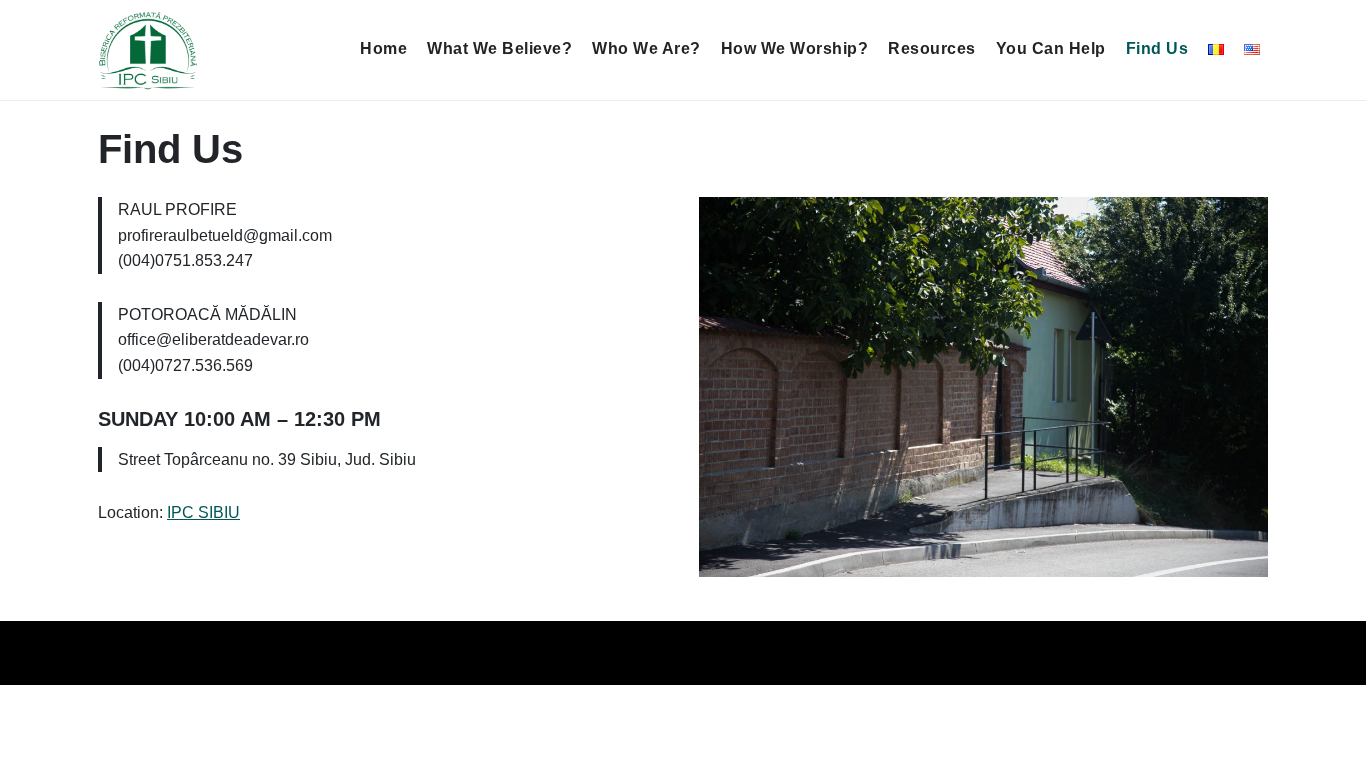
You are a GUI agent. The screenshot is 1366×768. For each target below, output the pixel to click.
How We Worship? (795, 48)
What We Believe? (499, 48)
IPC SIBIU (203, 512)
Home (383, 48)
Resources (932, 48)
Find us (1157, 48)
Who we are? (646, 48)
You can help (1051, 48)
